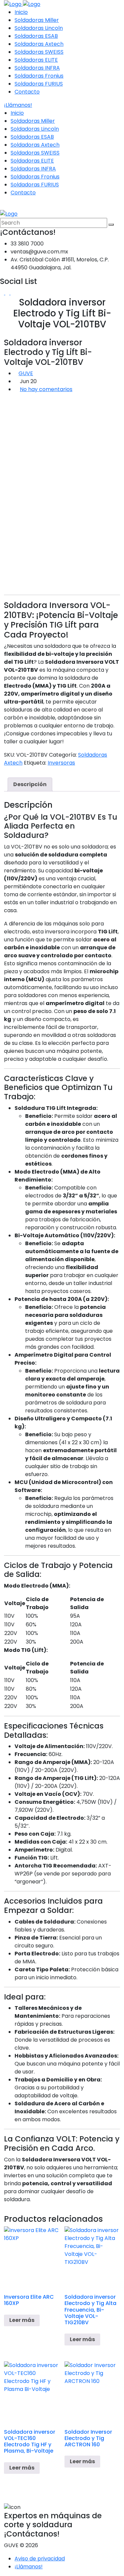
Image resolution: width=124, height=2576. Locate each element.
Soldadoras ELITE (36, 60)
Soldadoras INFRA (37, 68)
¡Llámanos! (18, 105)
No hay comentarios (46, 389)
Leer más (22, 2320)
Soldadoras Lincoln (39, 28)
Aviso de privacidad (40, 2559)
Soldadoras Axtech (39, 44)
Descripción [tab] (30, 784)
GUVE (26, 373)
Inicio (21, 12)
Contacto (27, 92)
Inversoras (61, 763)
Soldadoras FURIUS (39, 84)
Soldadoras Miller (37, 20)
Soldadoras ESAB (36, 36)
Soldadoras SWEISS (39, 52)
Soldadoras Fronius (39, 76)
